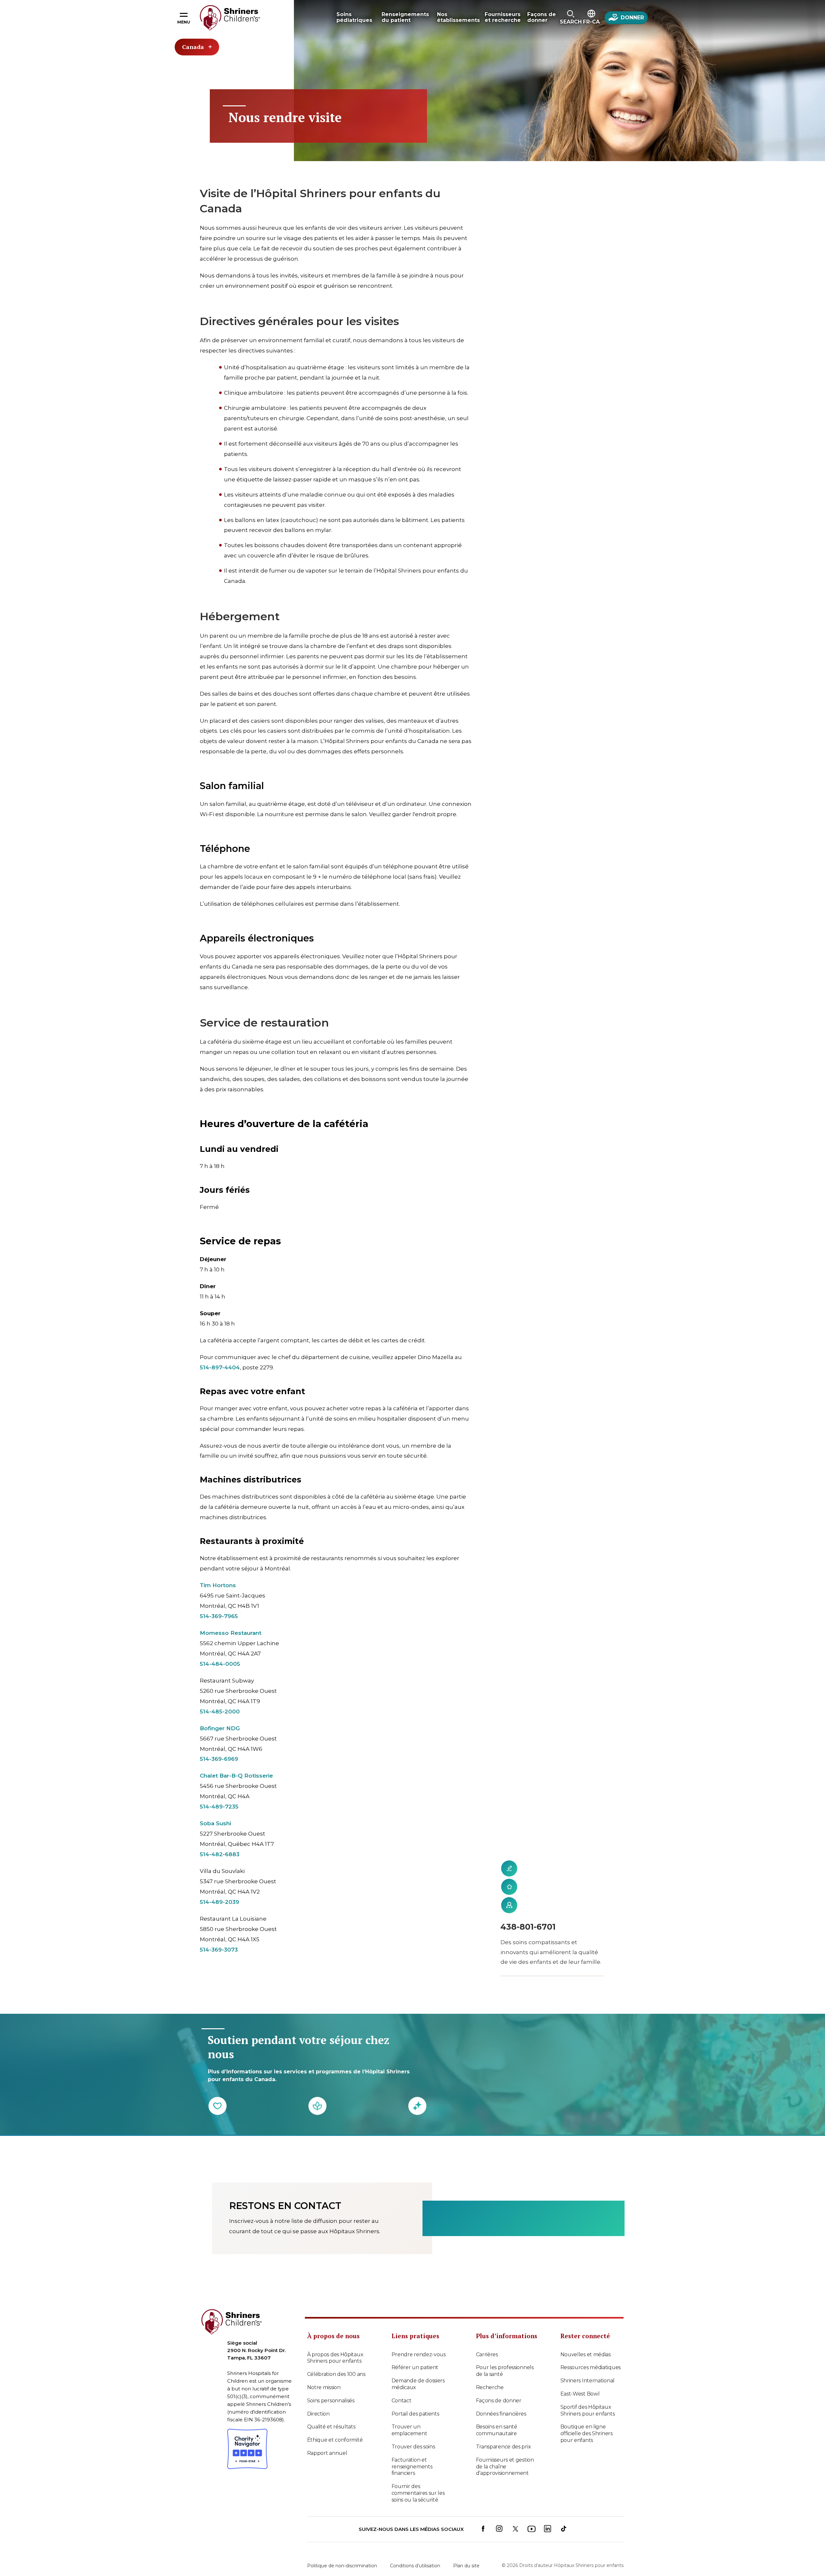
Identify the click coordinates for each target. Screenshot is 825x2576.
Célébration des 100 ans (336, 2374)
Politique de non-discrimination (342, 2566)
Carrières (487, 2354)
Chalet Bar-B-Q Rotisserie (236, 1776)
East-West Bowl (580, 2394)
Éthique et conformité (335, 2440)
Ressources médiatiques (591, 2367)
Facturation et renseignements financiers (412, 2467)
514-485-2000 (220, 1712)
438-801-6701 (528, 1927)
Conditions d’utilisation (415, 2566)
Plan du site (466, 2566)
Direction (318, 2414)
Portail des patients (415, 2414)
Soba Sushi (215, 1823)
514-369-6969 (219, 1759)
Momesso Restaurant (231, 1633)
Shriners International (587, 2381)
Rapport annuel (327, 2453)
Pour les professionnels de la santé (505, 2371)
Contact (402, 2401)
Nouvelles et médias (586, 2354)
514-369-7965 (219, 1616)
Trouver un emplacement (409, 2430)
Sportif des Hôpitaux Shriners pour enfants (588, 2410)
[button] (571, 18)
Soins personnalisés (331, 2401)
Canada (193, 47)
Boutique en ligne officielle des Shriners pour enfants (587, 2433)
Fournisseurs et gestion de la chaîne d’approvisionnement (505, 2467)
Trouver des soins (413, 2447)
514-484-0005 (220, 1664)
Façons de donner (499, 2401)
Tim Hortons (218, 1585)
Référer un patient (415, 2367)
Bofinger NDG (220, 1728)
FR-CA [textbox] (591, 22)
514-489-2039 (219, 1902)
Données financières (501, 2414)
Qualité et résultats (331, 2427)
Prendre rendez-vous (419, 2354)
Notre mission (324, 2387)
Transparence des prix (504, 2447)
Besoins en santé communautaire (497, 2430)
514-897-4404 (220, 1367)
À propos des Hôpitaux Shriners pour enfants (335, 2358)
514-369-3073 (219, 1950)
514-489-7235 (219, 1807)
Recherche (490, 2387)
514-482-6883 (220, 1854)
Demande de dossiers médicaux (418, 2384)
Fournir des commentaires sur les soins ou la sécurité (418, 2493)
